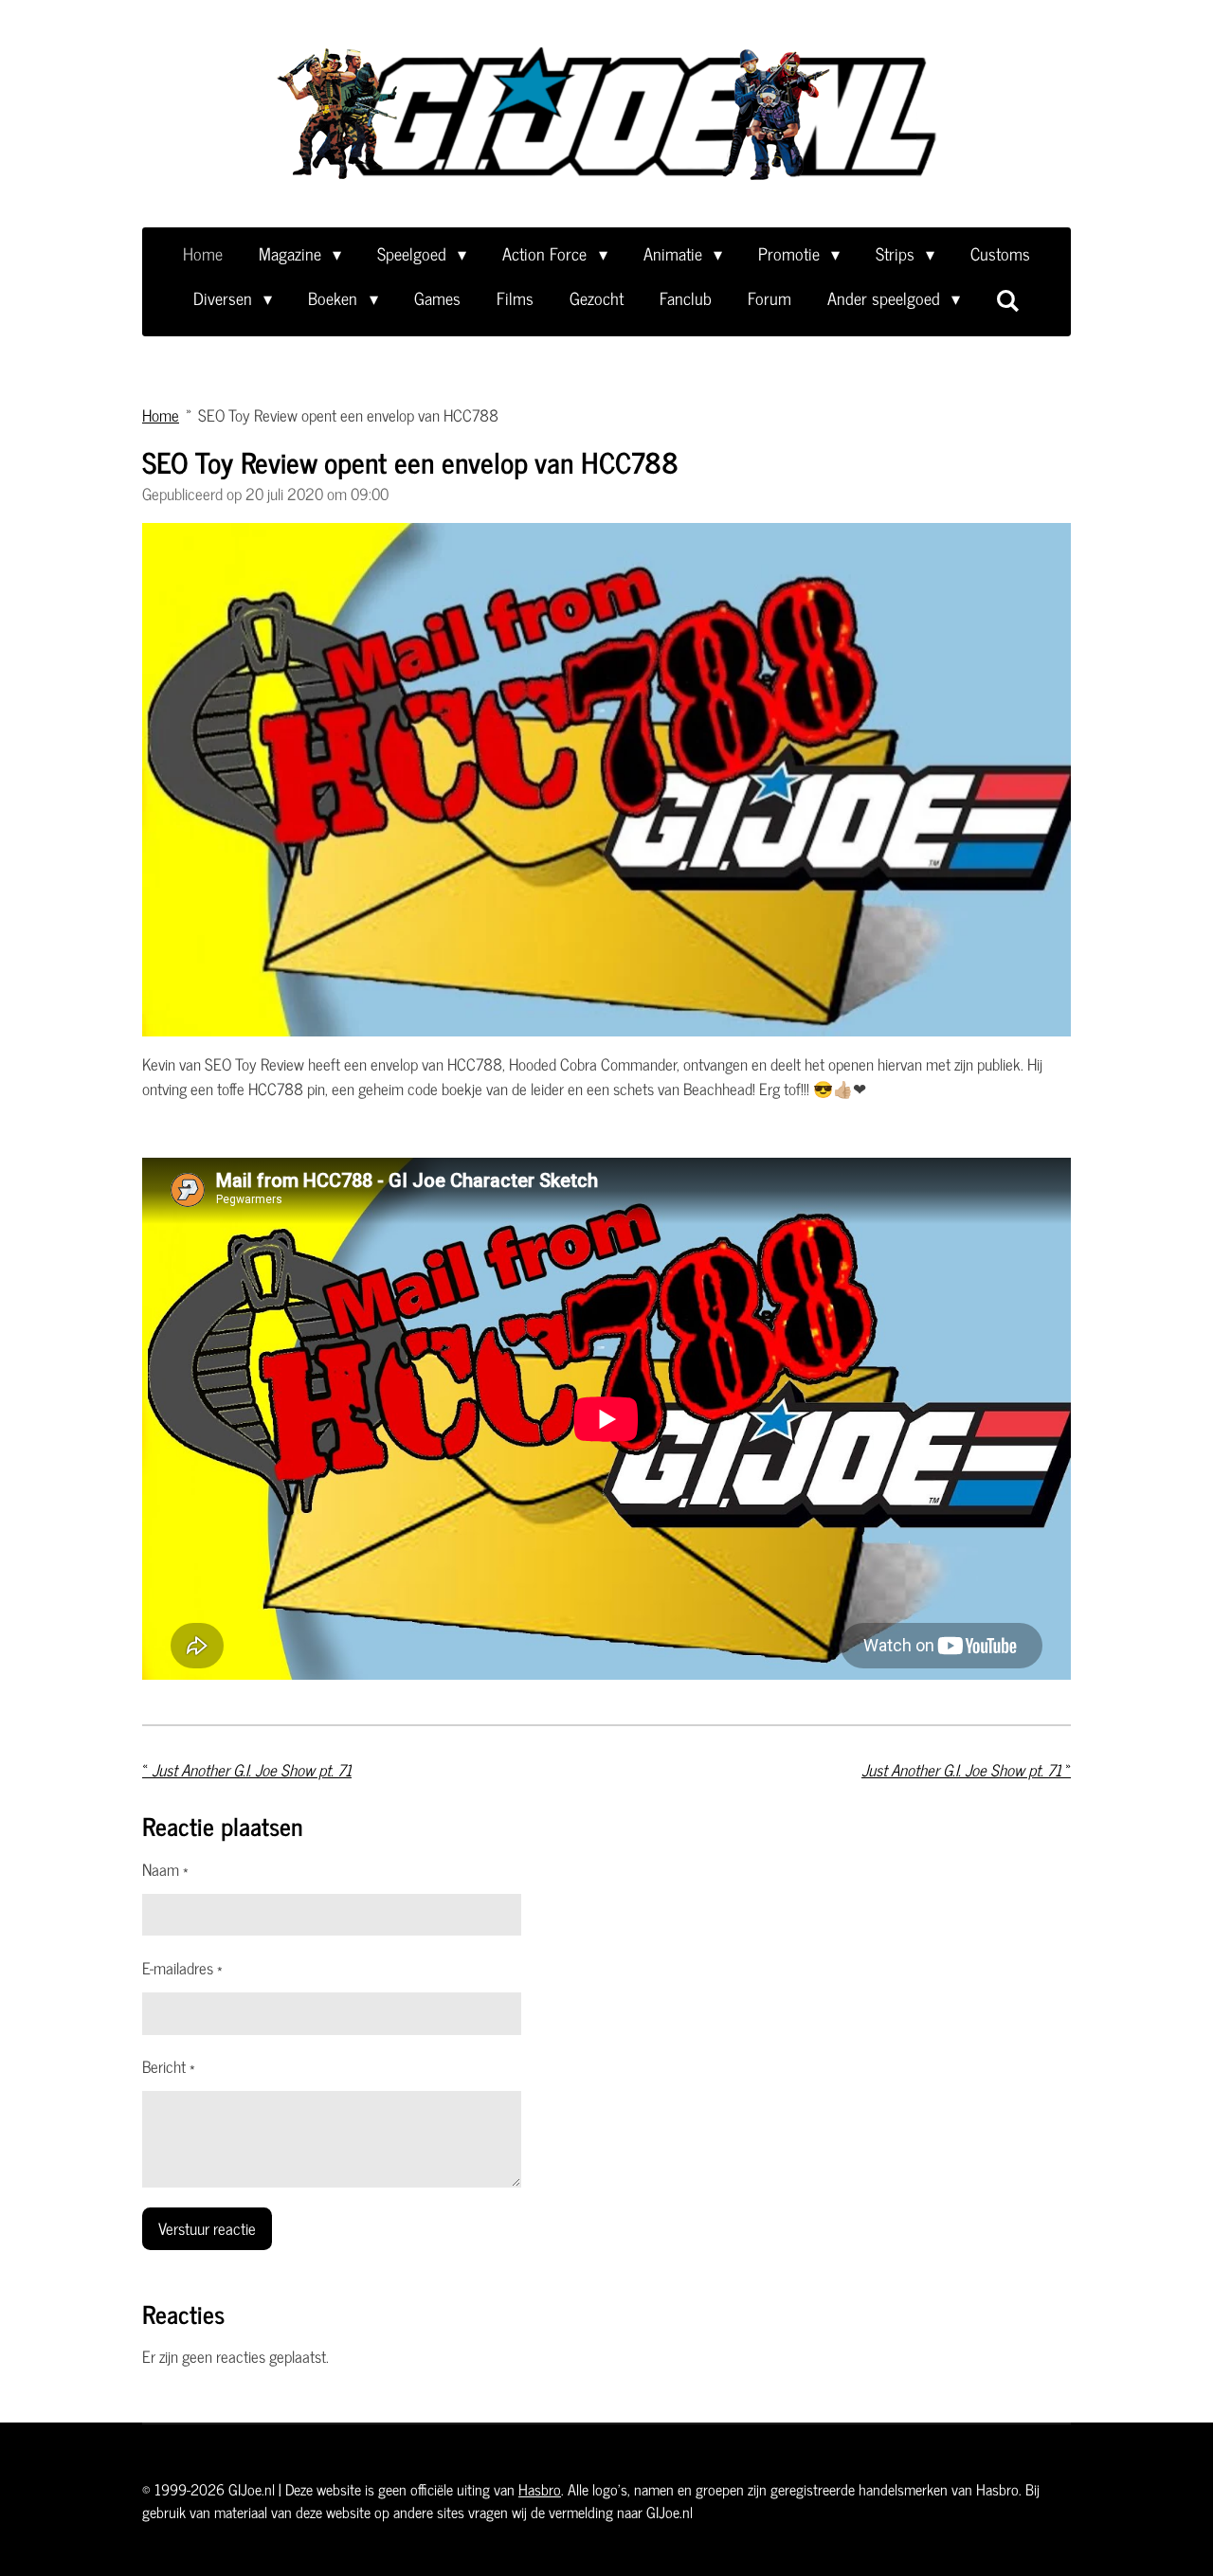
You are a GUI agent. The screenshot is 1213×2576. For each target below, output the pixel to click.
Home (161, 415)
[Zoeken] (1008, 299)
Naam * (165, 1870)
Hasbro (540, 2489)
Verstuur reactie (207, 2228)
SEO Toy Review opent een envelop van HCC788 (348, 415)
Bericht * (169, 2067)
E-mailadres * (182, 1969)
